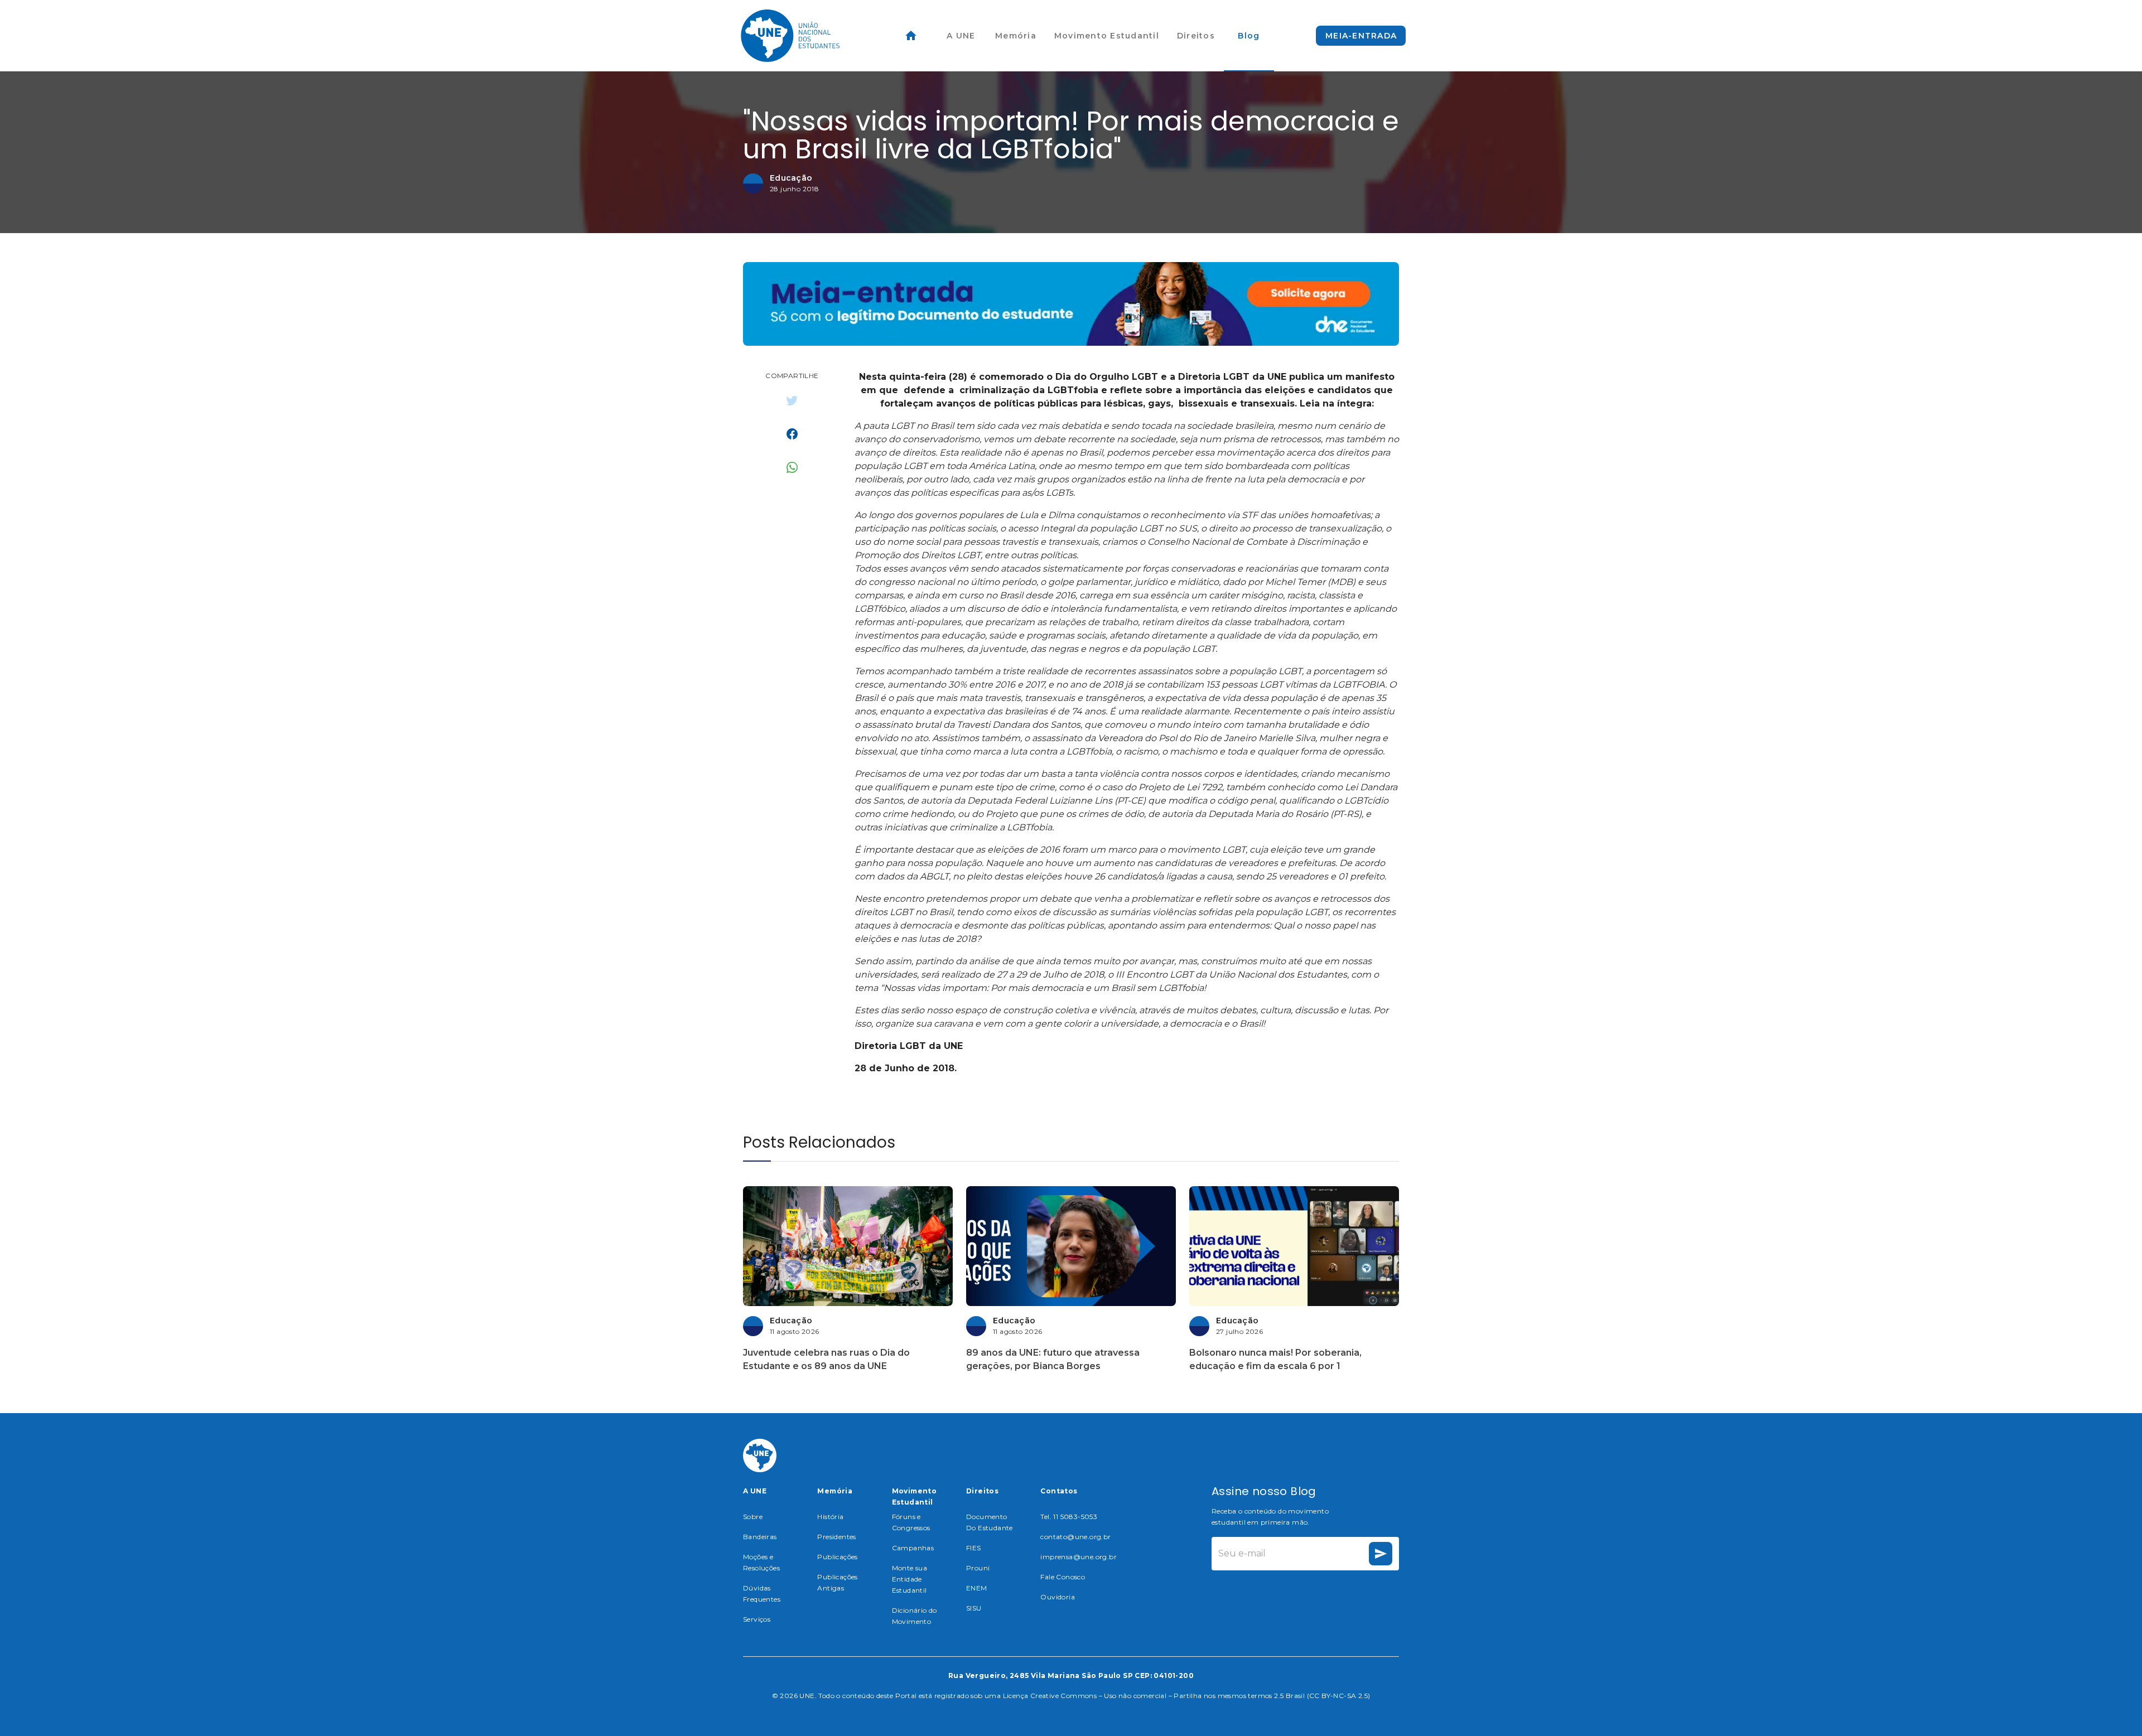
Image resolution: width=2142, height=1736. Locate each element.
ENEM (977, 1588)
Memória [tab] (1016, 36)
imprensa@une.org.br (1079, 1557)
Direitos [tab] (1196, 36)
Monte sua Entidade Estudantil (910, 1579)
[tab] (911, 36)
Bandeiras (760, 1537)
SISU (974, 1608)
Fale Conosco (1063, 1577)
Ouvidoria (1058, 1597)
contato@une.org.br (1075, 1537)
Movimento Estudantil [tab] (1107, 36)
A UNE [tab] (961, 36)
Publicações (837, 1557)
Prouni (978, 1568)
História (830, 1517)
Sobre (753, 1517)
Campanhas (913, 1548)
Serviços (757, 1619)
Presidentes (836, 1537)
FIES (974, 1548)
